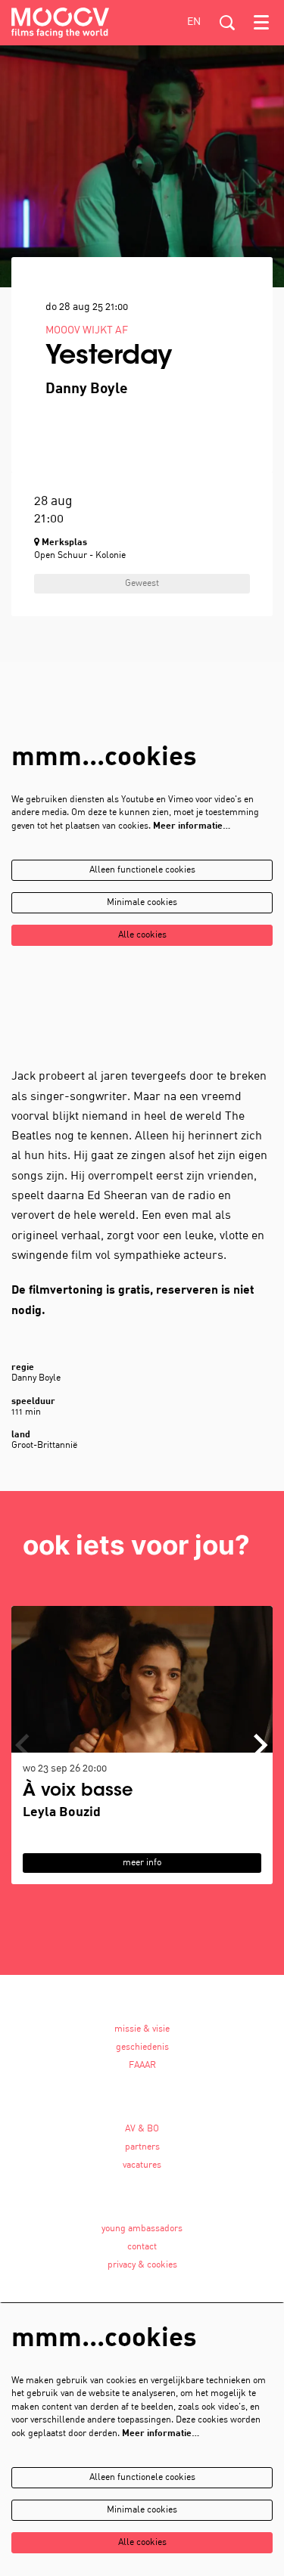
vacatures (142, 2165)
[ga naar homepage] (60, 23)
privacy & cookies (142, 2265)
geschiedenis (142, 2047)
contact (142, 2247)
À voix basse (78, 1792)
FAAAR (142, 2066)
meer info (142, 1863)
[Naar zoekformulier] (227, 23)
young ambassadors (142, 2229)
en (194, 22)
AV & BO (142, 2129)
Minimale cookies (142, 903)
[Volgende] (261, 1745)
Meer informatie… (192, 826)
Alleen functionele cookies (142, 870)
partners (142, 2147)
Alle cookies (142, 935)
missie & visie (142, 2029)
